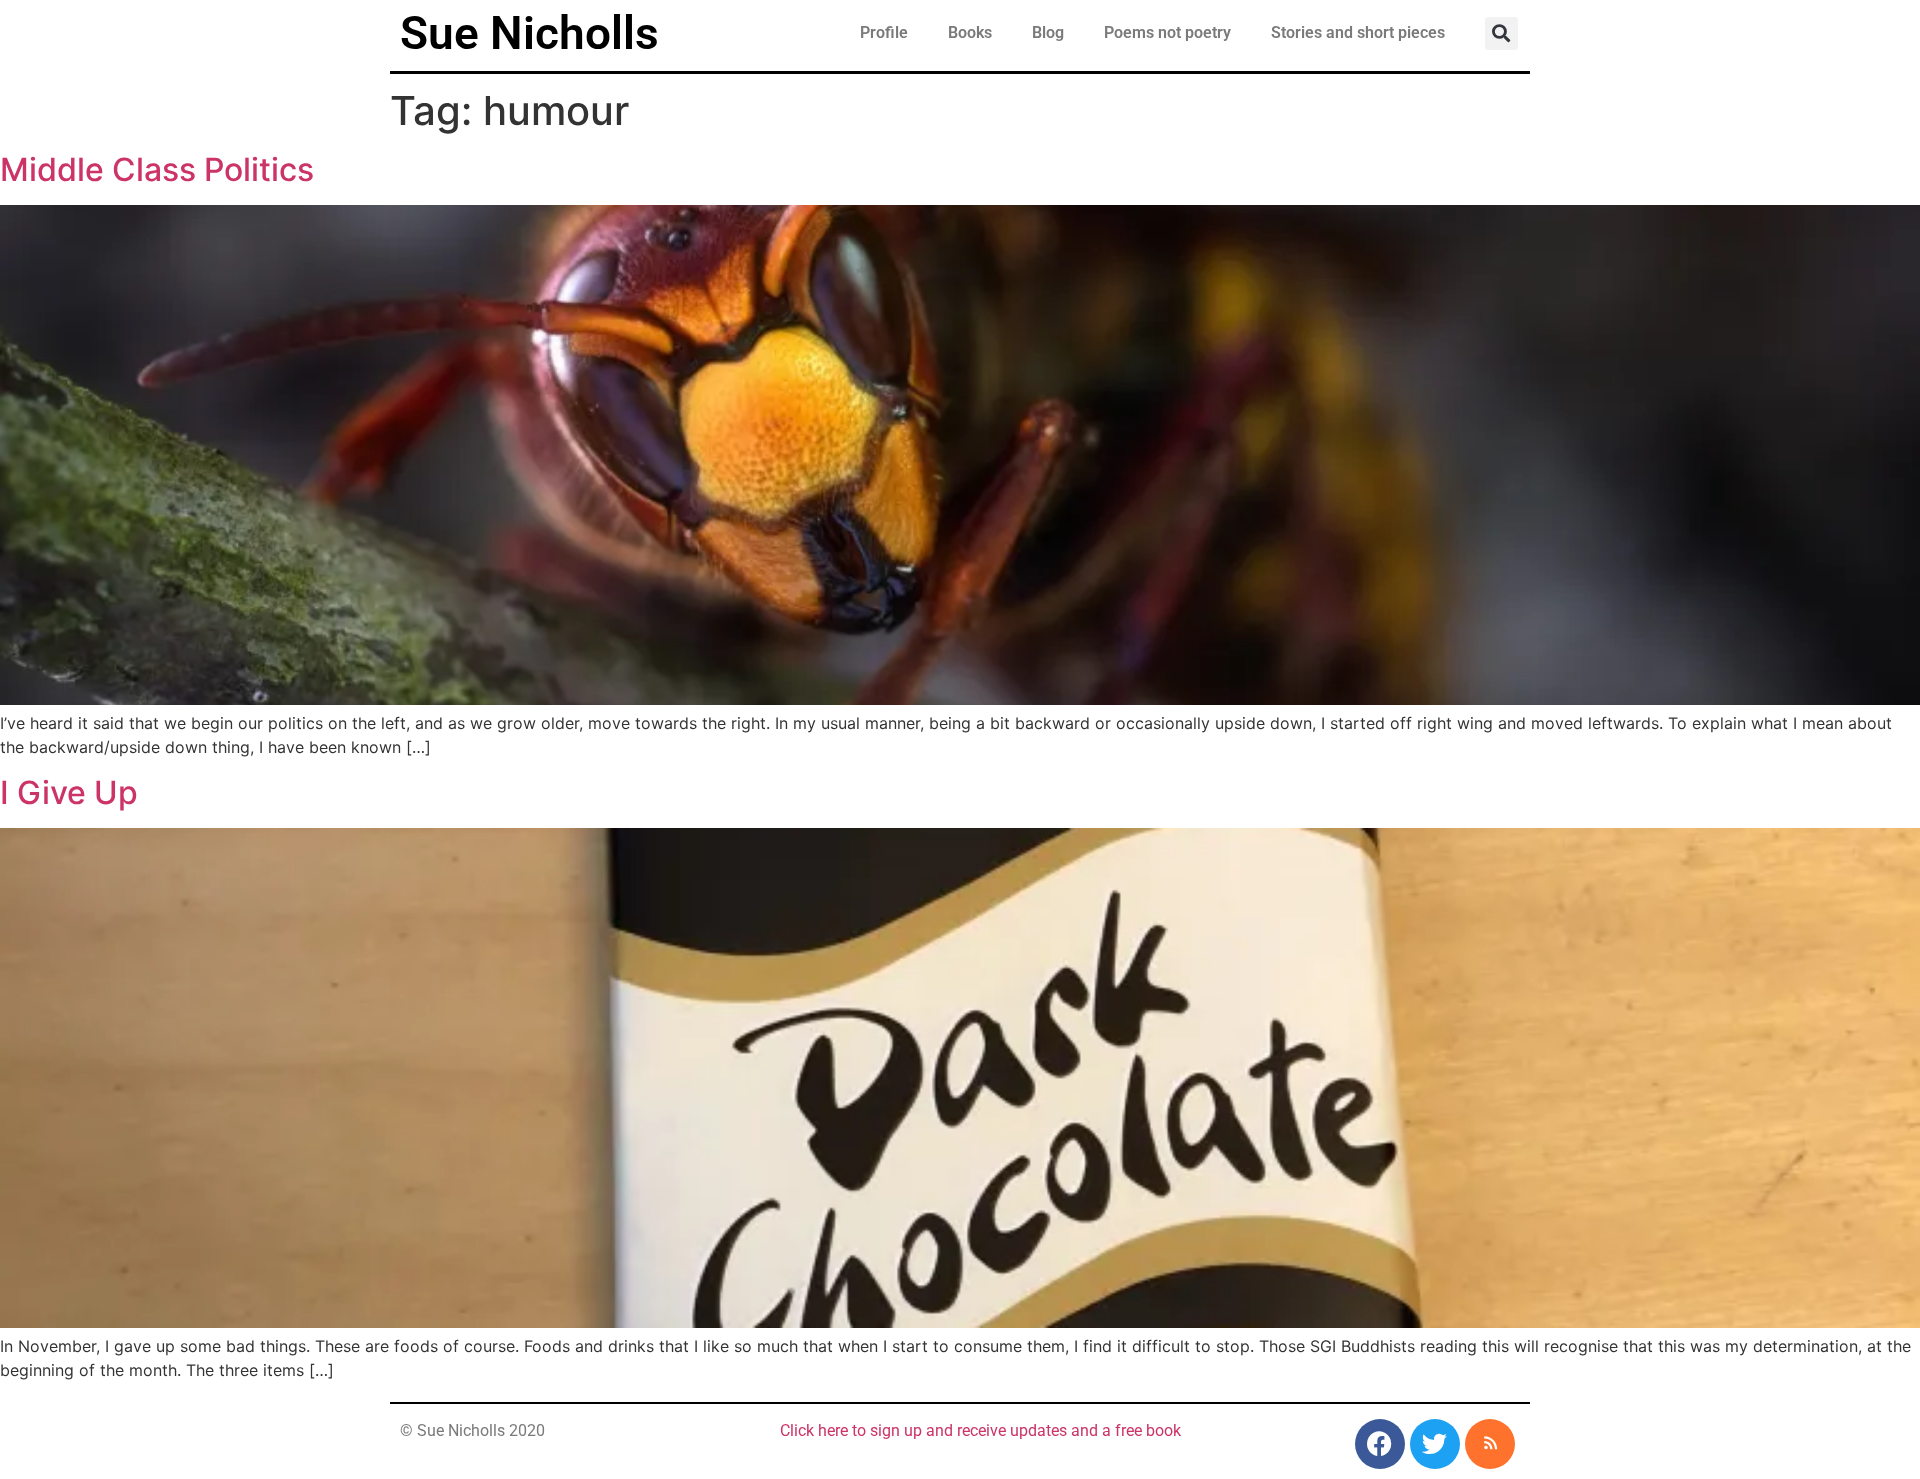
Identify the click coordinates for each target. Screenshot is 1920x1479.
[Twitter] (1435, 1444)
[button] (1501, 33)
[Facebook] (1380, 1444)
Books (970, 32)
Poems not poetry (1167, 32)
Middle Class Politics (157, 169)
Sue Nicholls (529, 33)
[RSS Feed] (1490, 1444)
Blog (1048, 32)
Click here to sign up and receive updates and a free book (980, 1430)
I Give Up (69, 792)
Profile (884, 32)
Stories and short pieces (1358, 32)
